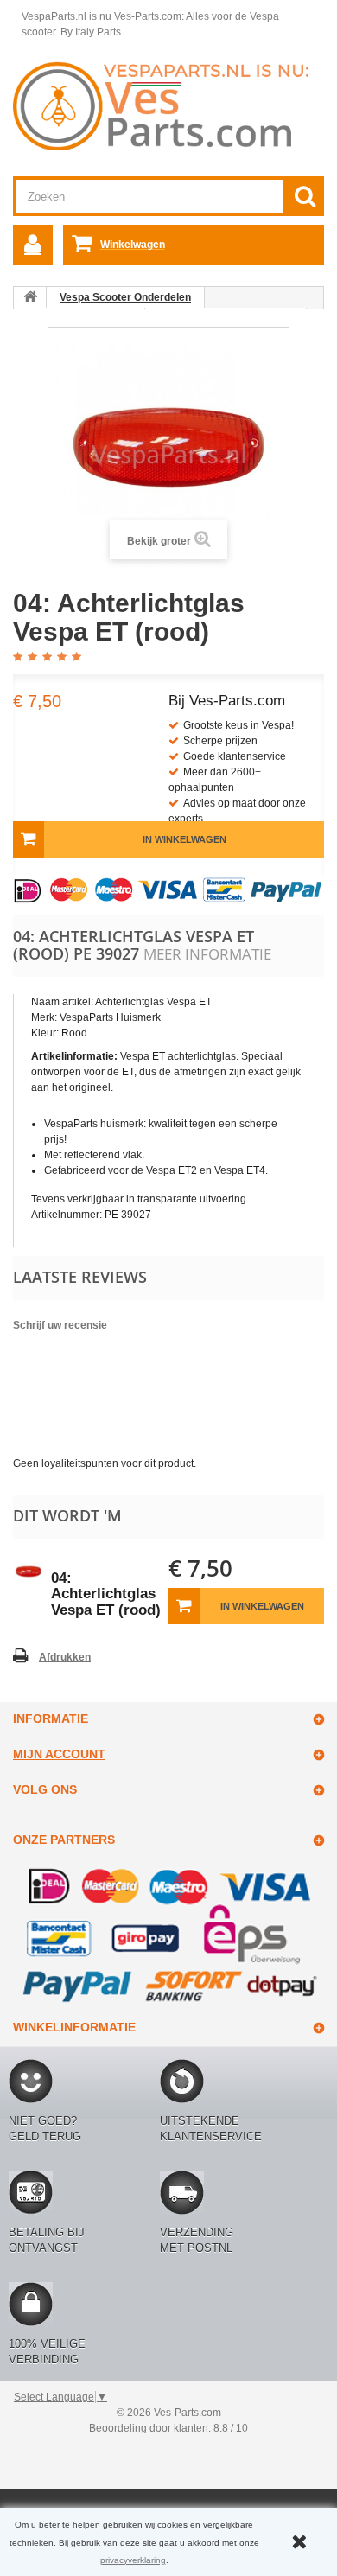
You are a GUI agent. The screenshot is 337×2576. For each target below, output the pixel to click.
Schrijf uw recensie (60, 1325)
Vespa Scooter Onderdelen (125, 297)
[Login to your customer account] (33, 245)
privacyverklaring (133, 2560)
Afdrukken (65, 1657)
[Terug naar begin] (30, 297)
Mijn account (59, 1754)
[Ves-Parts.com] (168, 105)
